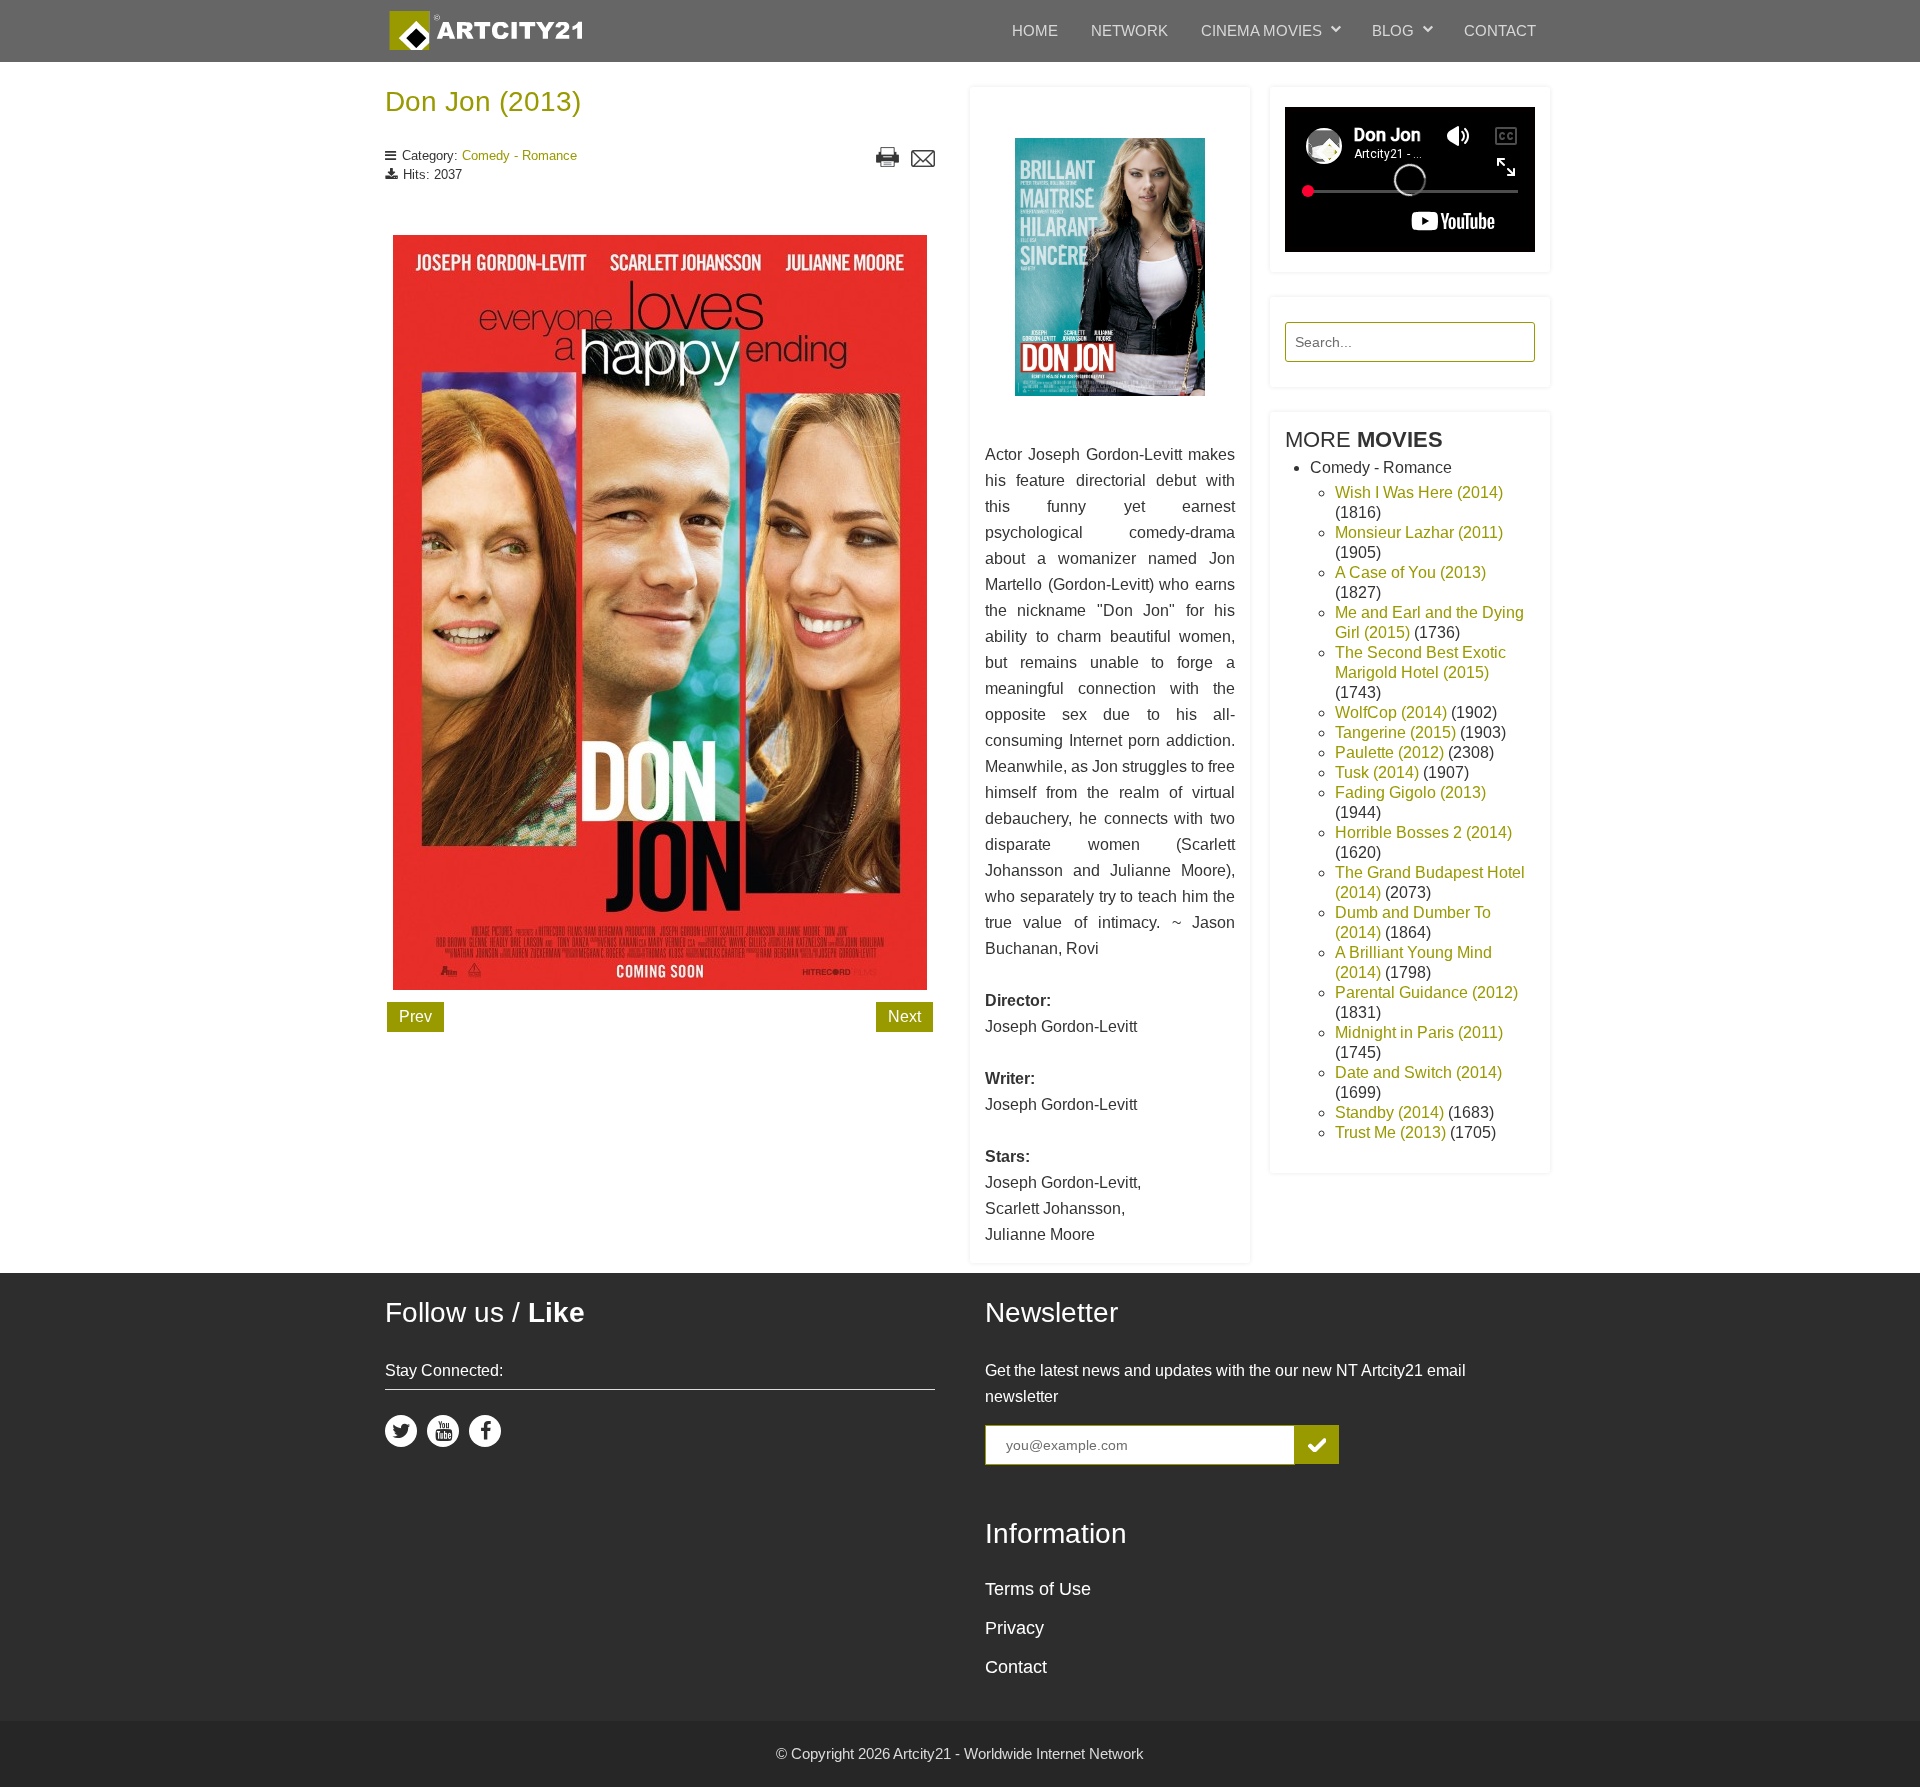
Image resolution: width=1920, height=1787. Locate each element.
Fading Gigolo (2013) (1410, 792)
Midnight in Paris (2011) (1419, 1032)
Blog (1393, 30)
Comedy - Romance (519, 155)
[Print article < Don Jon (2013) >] (887, 159)
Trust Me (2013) (1392, 1132)
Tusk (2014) (1379, 772)
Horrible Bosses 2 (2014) (1423, 832)
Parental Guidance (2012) (1426, 992)
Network (1129, 30)
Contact (1500, 30)
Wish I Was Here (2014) (1419, 492)
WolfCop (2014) (1393, 712)
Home (1035, 30)
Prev (415, 1016)
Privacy (1014, 1628)
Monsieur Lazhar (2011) (1419, 532)
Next (904, 1016)
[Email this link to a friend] (923, 161)
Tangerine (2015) (1397, 732)
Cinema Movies (1261, 30)
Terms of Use (1038, 1589)
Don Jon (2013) (483, 101)
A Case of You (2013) (1410, 572)
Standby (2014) (1391, 1112)
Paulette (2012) (1391, 752)
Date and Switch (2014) (1418, 1072)
